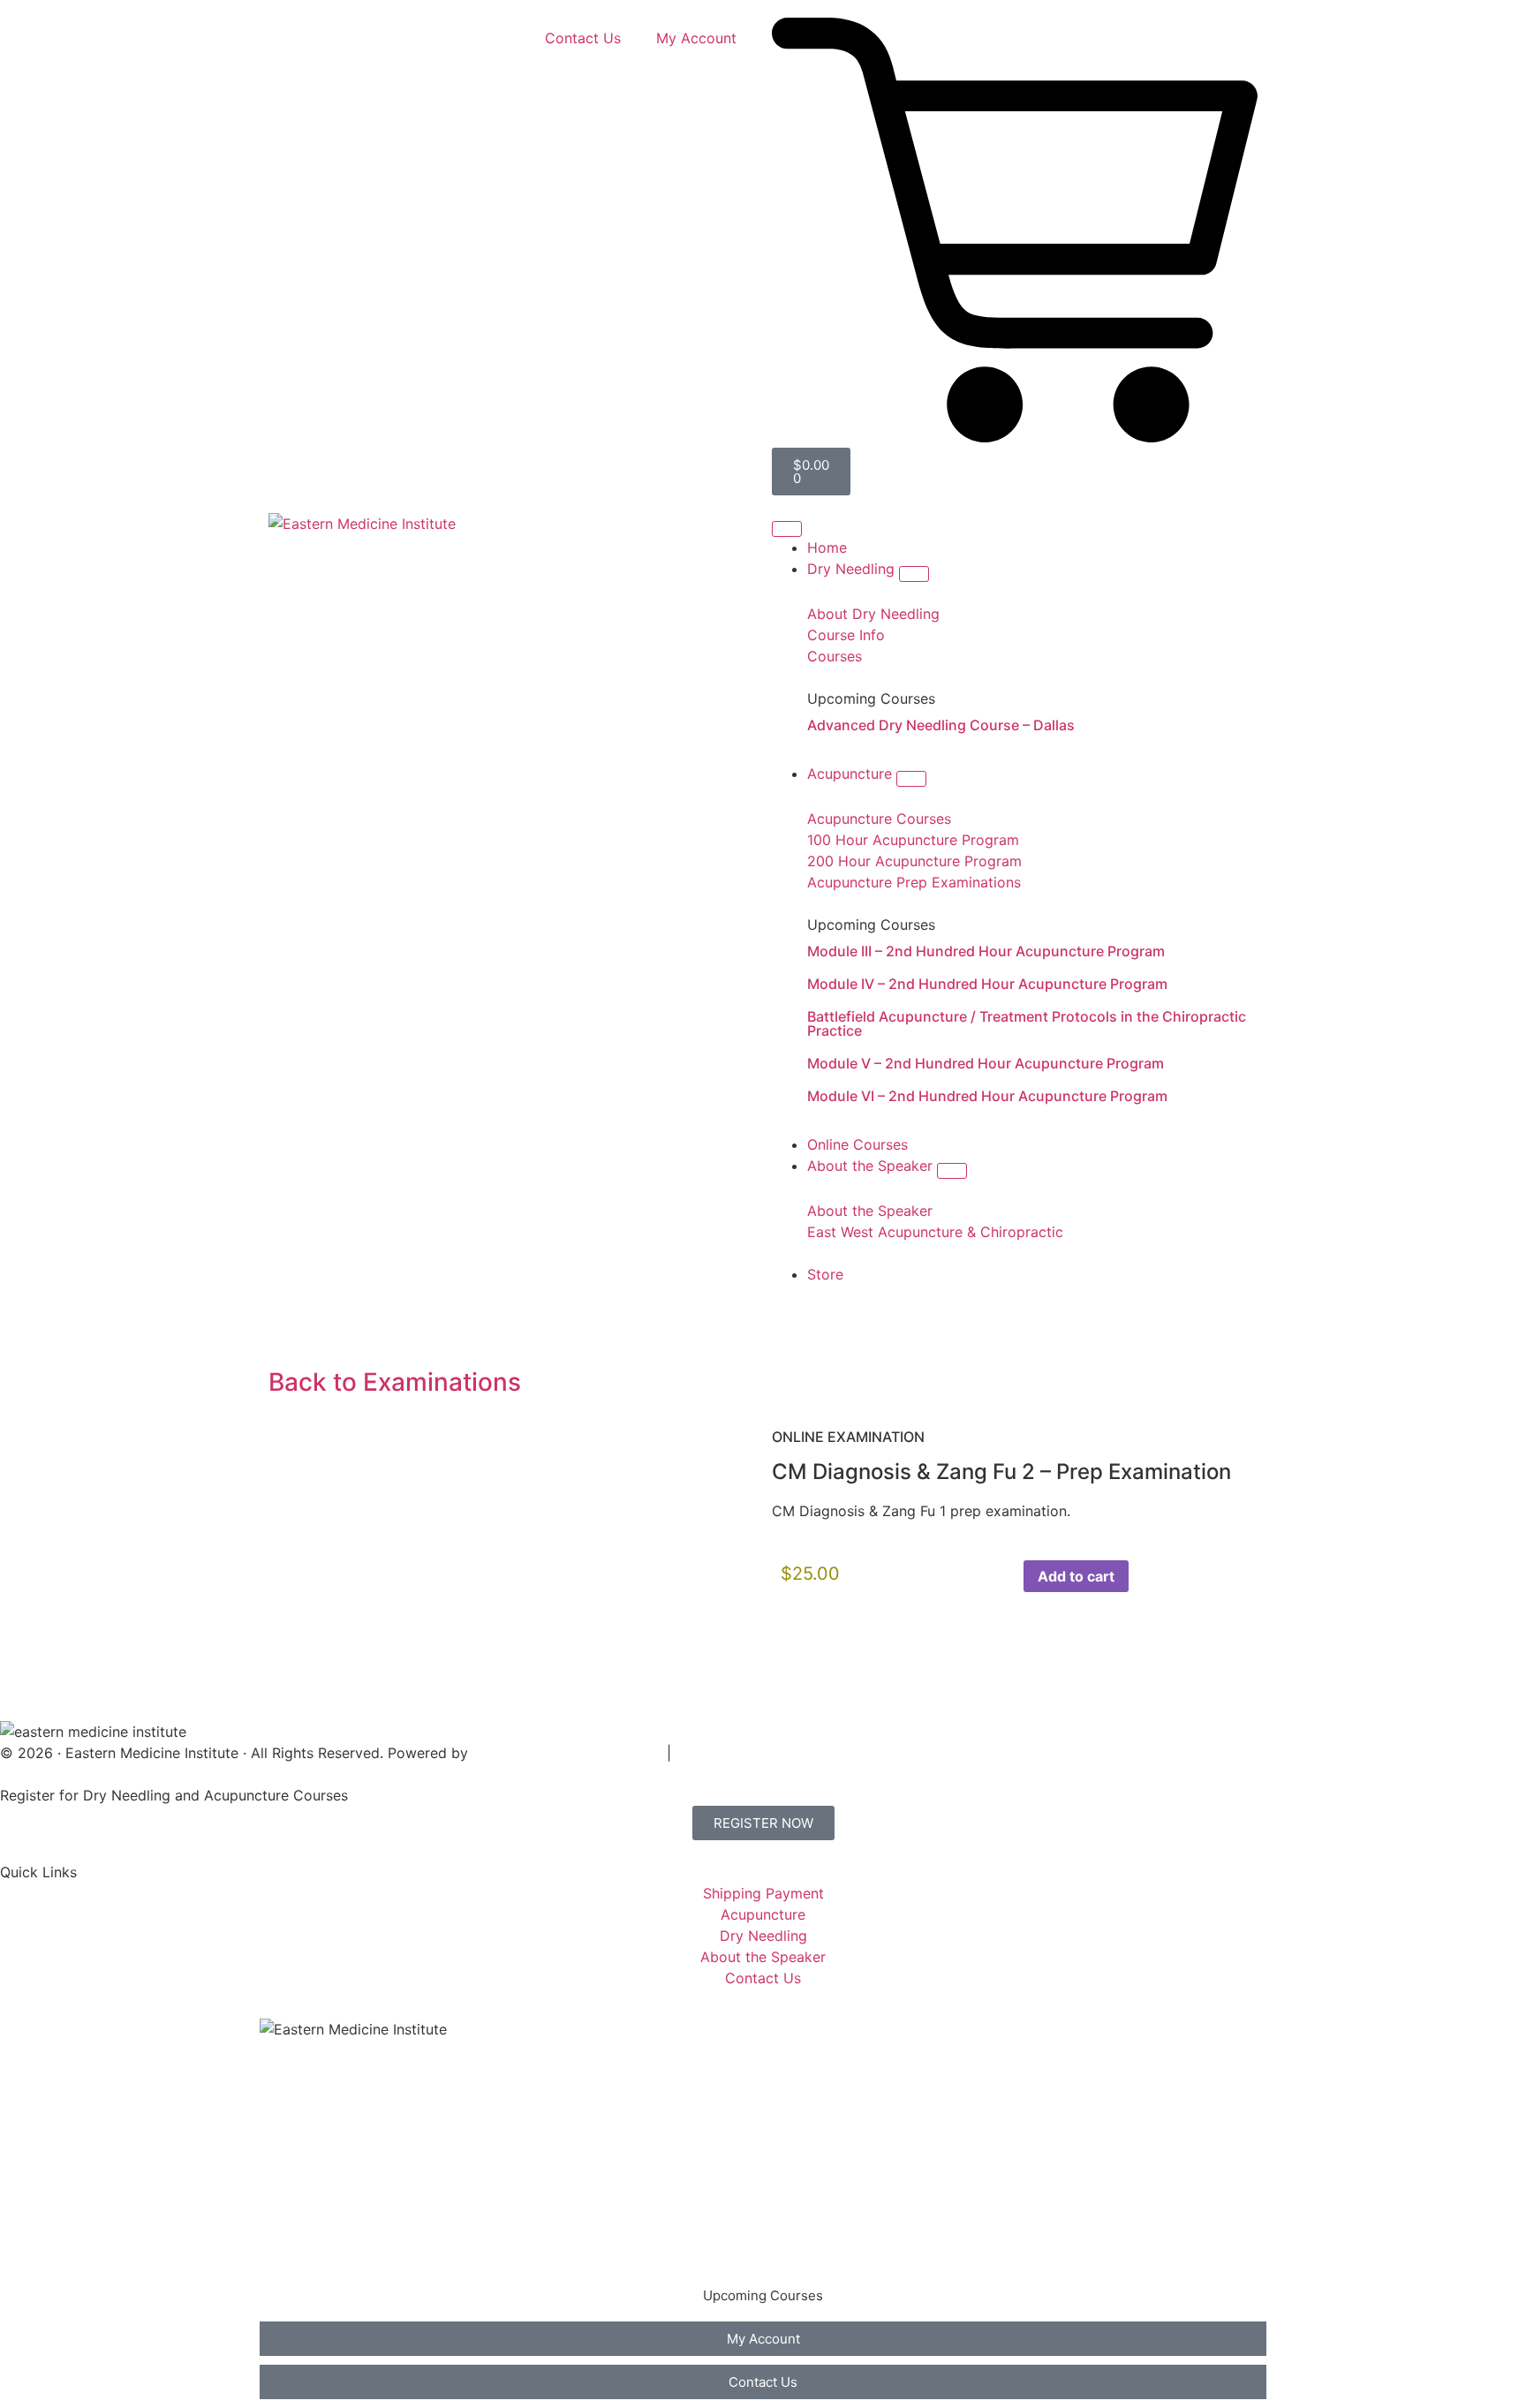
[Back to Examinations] (291, 1333)
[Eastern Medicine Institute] (362, 524)
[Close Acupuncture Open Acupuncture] (911, 779)
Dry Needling (321, 2110)
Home (297, 2075)
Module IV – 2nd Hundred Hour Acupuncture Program (987, 984)
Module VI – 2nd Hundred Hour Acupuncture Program (987, 1096)
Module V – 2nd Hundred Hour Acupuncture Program (986, 1063)
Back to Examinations (395, 1382)
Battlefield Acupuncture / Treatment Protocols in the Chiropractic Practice (1027, 1023)
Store (295, 2252)
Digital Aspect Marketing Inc (567, 1753)
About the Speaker (340, 2216)
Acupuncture (320, 2146)
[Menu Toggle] (787, 529)
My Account (696, 38)
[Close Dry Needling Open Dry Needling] (914, 574)
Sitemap (703, 1753)
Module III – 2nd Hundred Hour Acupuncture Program (986, 951)
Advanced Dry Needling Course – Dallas (941, 725)
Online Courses (328, 2181)
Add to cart (1076, 1576)
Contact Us (583, 38)
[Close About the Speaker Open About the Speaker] (952, 1171)
